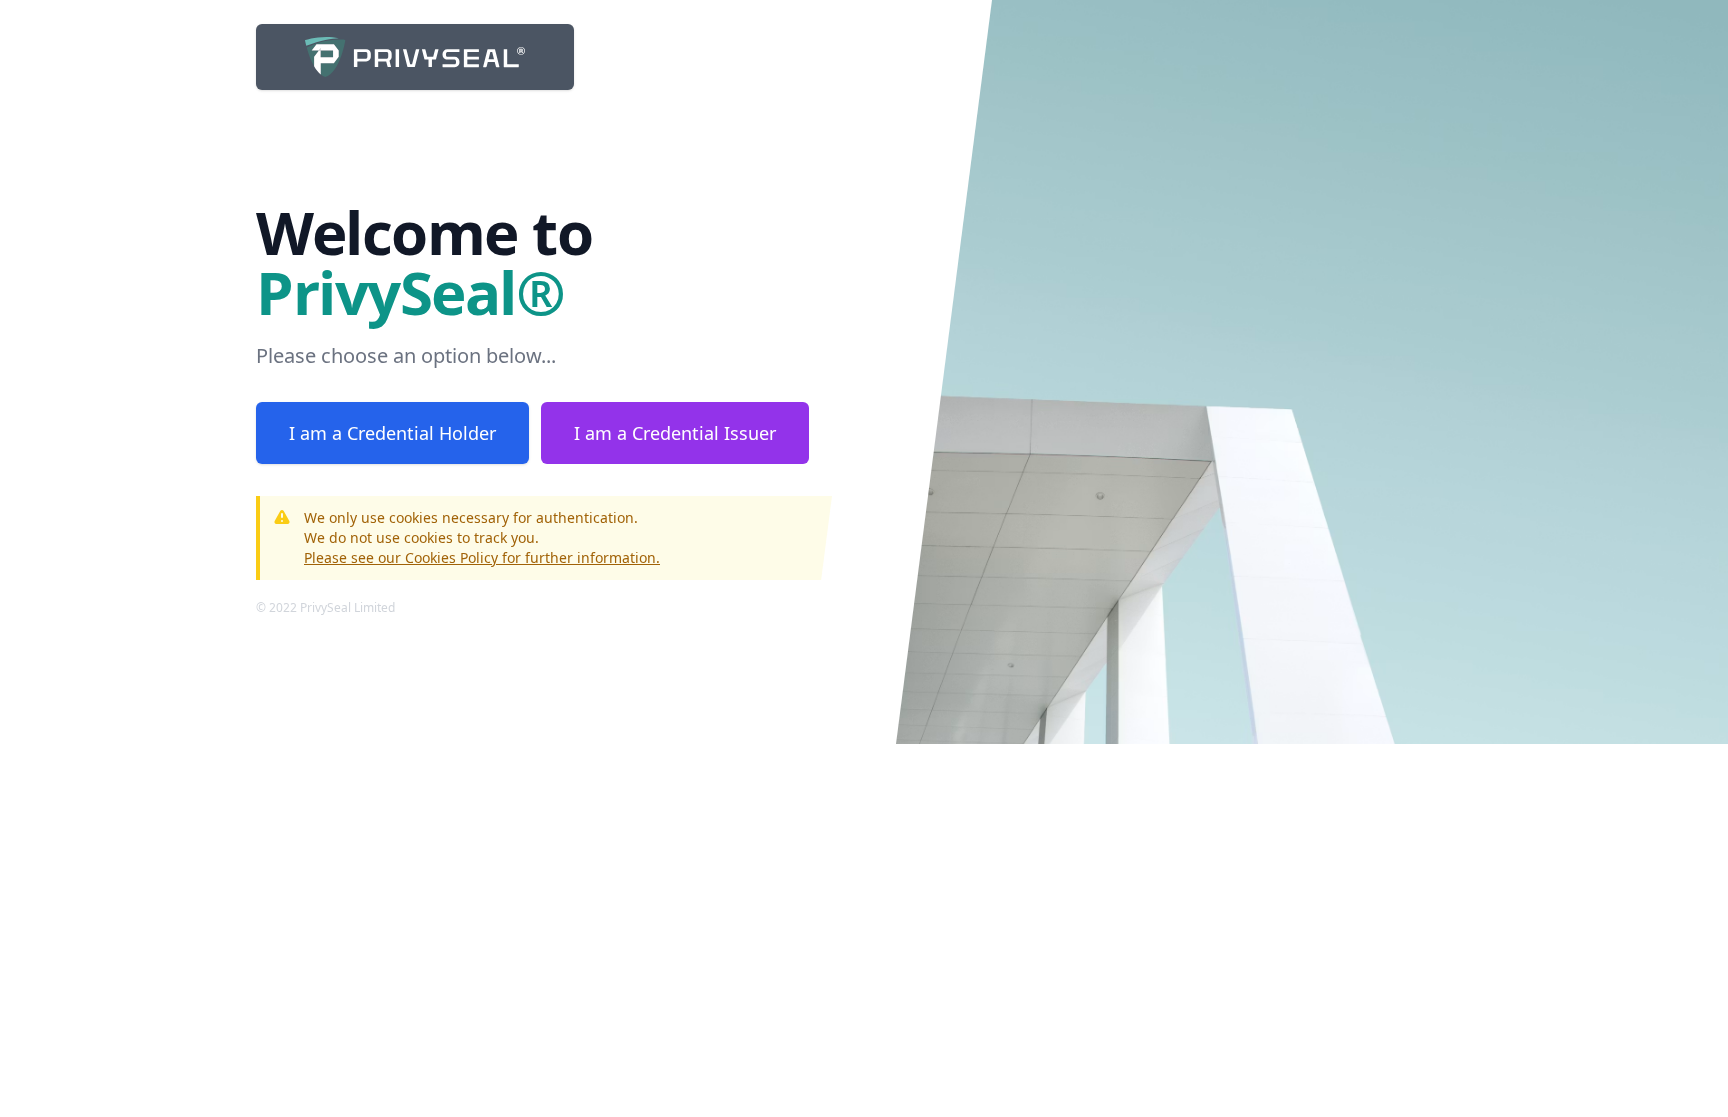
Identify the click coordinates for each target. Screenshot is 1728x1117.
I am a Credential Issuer (675, 433)
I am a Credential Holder (392, 433)
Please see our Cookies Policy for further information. (482, 557)
